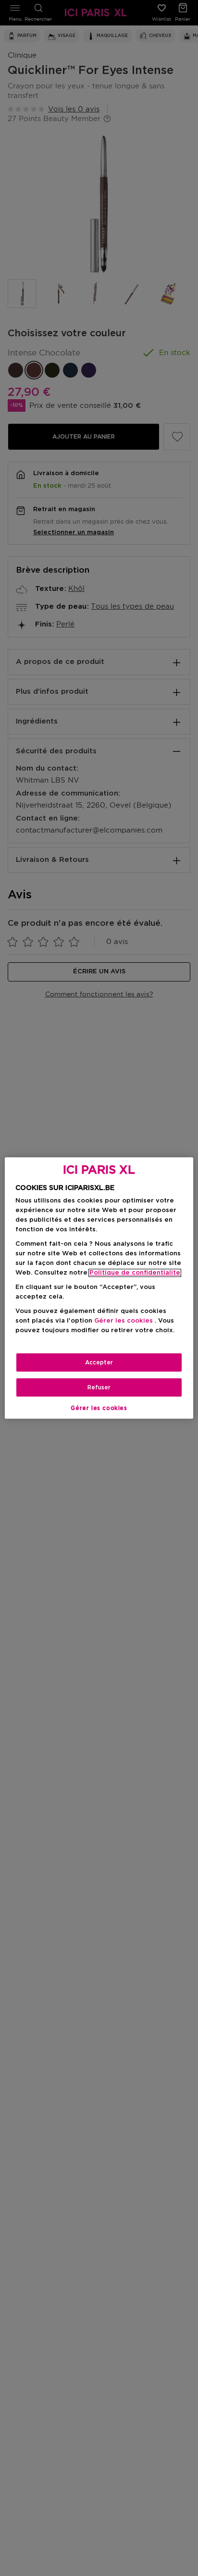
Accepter (99, 1362)
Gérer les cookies (99, 1408)
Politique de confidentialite (135, 1273)
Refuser (99, 1387)
